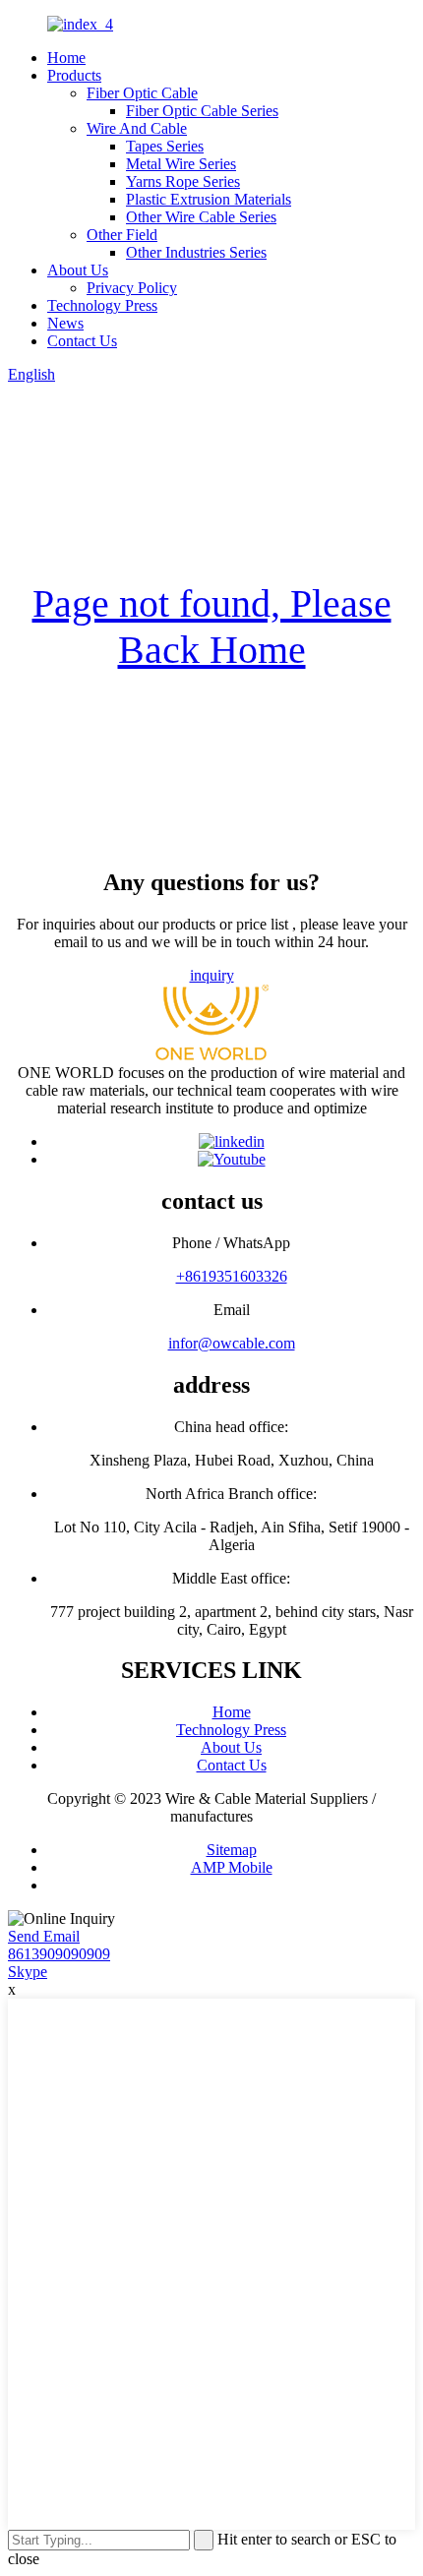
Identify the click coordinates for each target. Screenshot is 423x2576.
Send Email (44, 1936)
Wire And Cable (137, 128)
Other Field (122, 235)
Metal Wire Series (181, 164)
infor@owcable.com (232, 1343)
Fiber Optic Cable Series (202, 111)
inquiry (212, 975)
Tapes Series (165, 146)
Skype (28, 1972)
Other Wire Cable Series (201, 217)
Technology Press (102, 305)
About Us (78, 270)
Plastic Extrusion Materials (209, 199)
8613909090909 (59, 1954)
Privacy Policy (132, 288)
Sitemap (232, 1850)
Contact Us (82, 341)
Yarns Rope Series (183, 181)
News (65, 323)
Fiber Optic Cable (142, 93)
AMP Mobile (232, 1867)
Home (66, 58)
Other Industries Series (196, 252)
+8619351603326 (232, 1276)
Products (74, 75)
